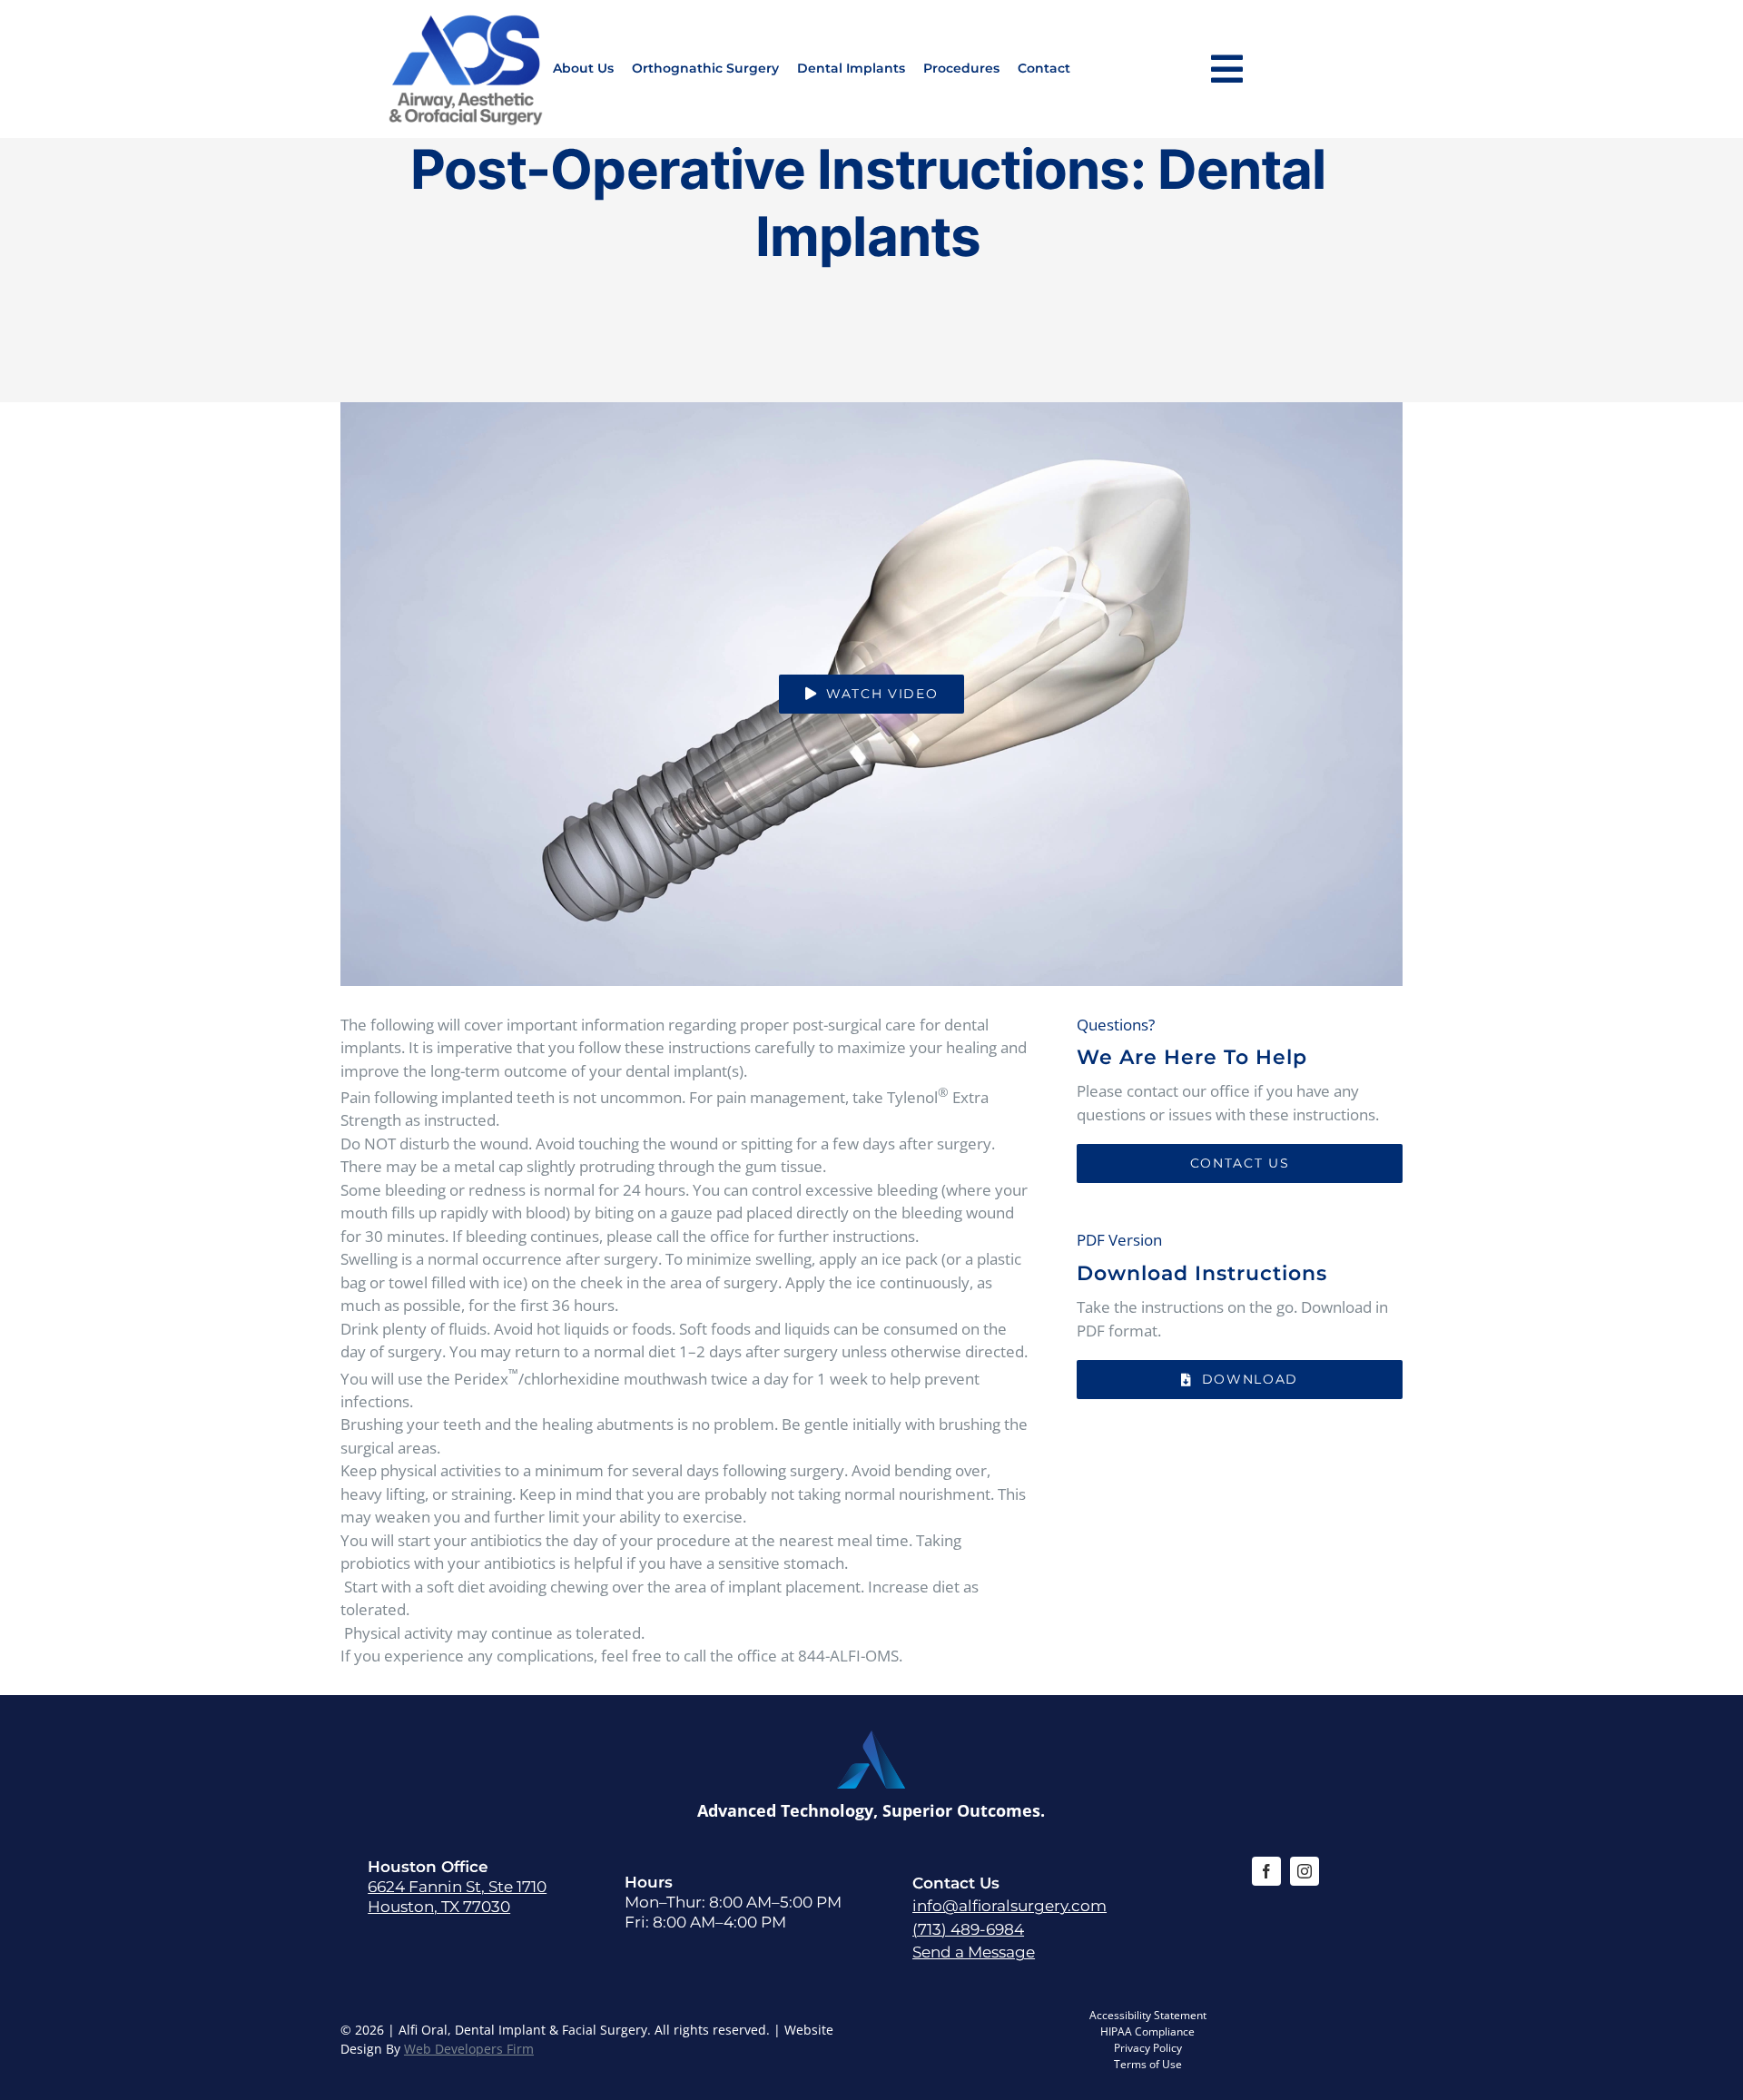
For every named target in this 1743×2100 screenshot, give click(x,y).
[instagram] (1305, 1871)
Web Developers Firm (469, 2049)
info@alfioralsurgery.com (1009, 1906)
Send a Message (974, 1952)
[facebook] (1266, 1871)
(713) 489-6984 (968, 1929)
